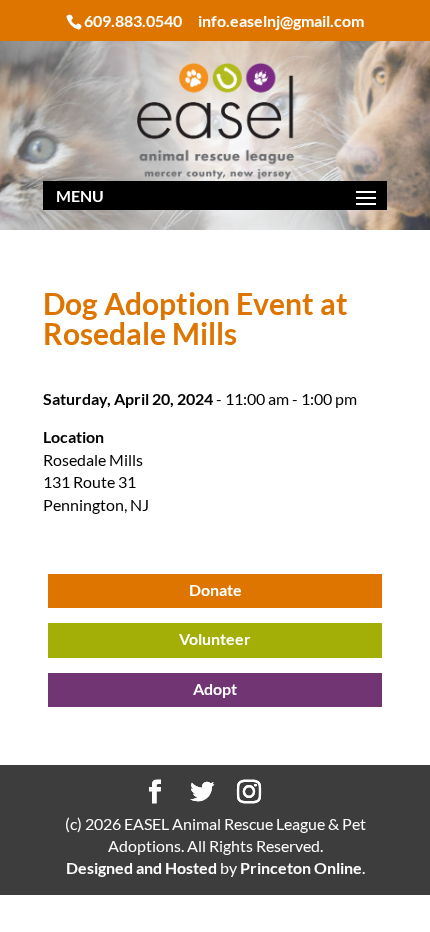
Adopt (215, 688)
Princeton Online (301, 867)
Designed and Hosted (141, 867)
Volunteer (215, 638)
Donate (215, 589)
